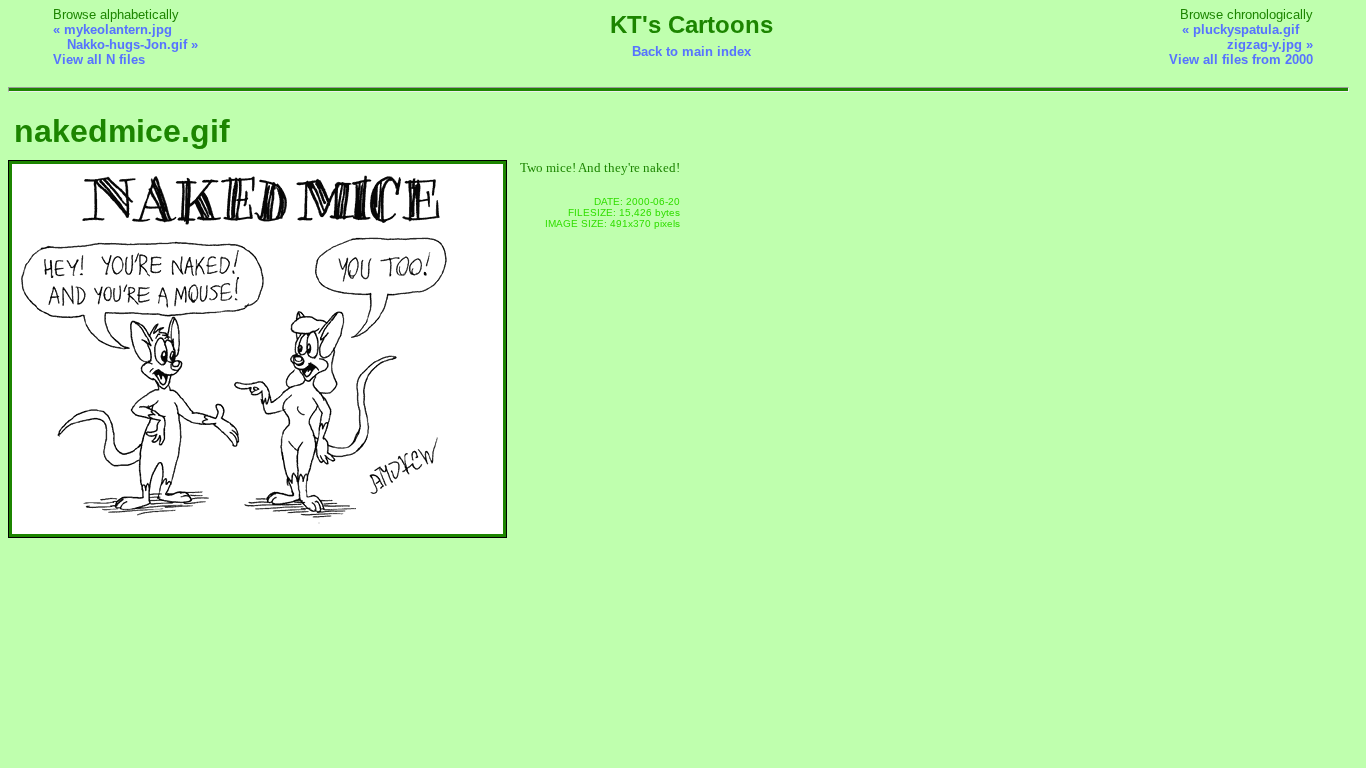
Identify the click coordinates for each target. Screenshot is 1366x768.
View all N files (99, 59)
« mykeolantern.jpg (112, 29)
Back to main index (691, 51)
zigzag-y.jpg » (1269, 44)
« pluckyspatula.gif (1240, 29)
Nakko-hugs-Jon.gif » (132, 44)
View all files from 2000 (1241, 59)
